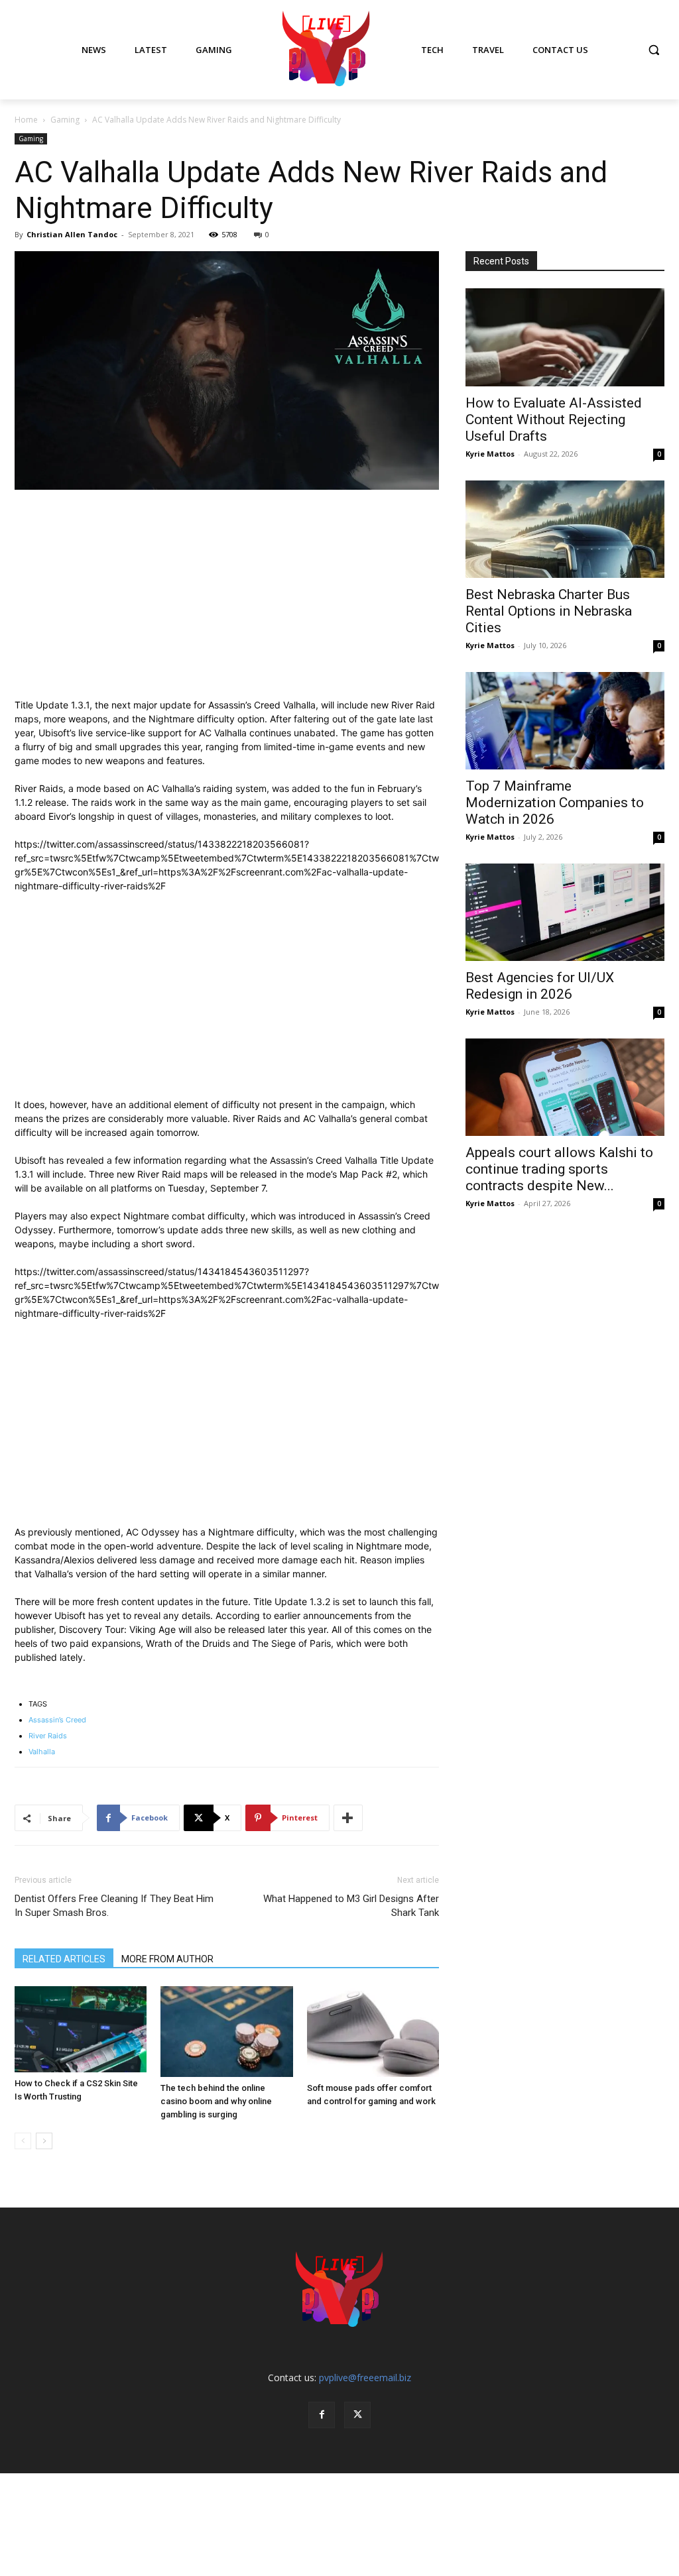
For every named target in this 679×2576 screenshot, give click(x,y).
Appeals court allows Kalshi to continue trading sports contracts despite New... (559, 1169)
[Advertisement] (227, 600)
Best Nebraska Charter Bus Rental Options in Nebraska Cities (549, 611)
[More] (348, 1818)
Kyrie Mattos (490, 454)
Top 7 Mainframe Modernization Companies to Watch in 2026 (555, 803)
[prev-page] (23, 2141)
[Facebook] (322, 2415)
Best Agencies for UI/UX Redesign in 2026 (540, 986)
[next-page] (44, 2141)
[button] (654, 50)
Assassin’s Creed (57, 1720)
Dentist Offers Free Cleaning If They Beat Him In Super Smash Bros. (114, 1906)
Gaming (65, 120)
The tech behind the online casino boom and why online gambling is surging (216, 2101)
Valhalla (42, 1752)
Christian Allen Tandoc (72, 234)
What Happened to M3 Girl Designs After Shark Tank (351, 1906)
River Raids (48, 1736)
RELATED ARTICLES (64, 1959)
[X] (357, 2415)
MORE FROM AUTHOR (167, 1959)
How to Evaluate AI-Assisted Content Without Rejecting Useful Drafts (554, 420)
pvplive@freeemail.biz (365, 2378)
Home (26, 120)
